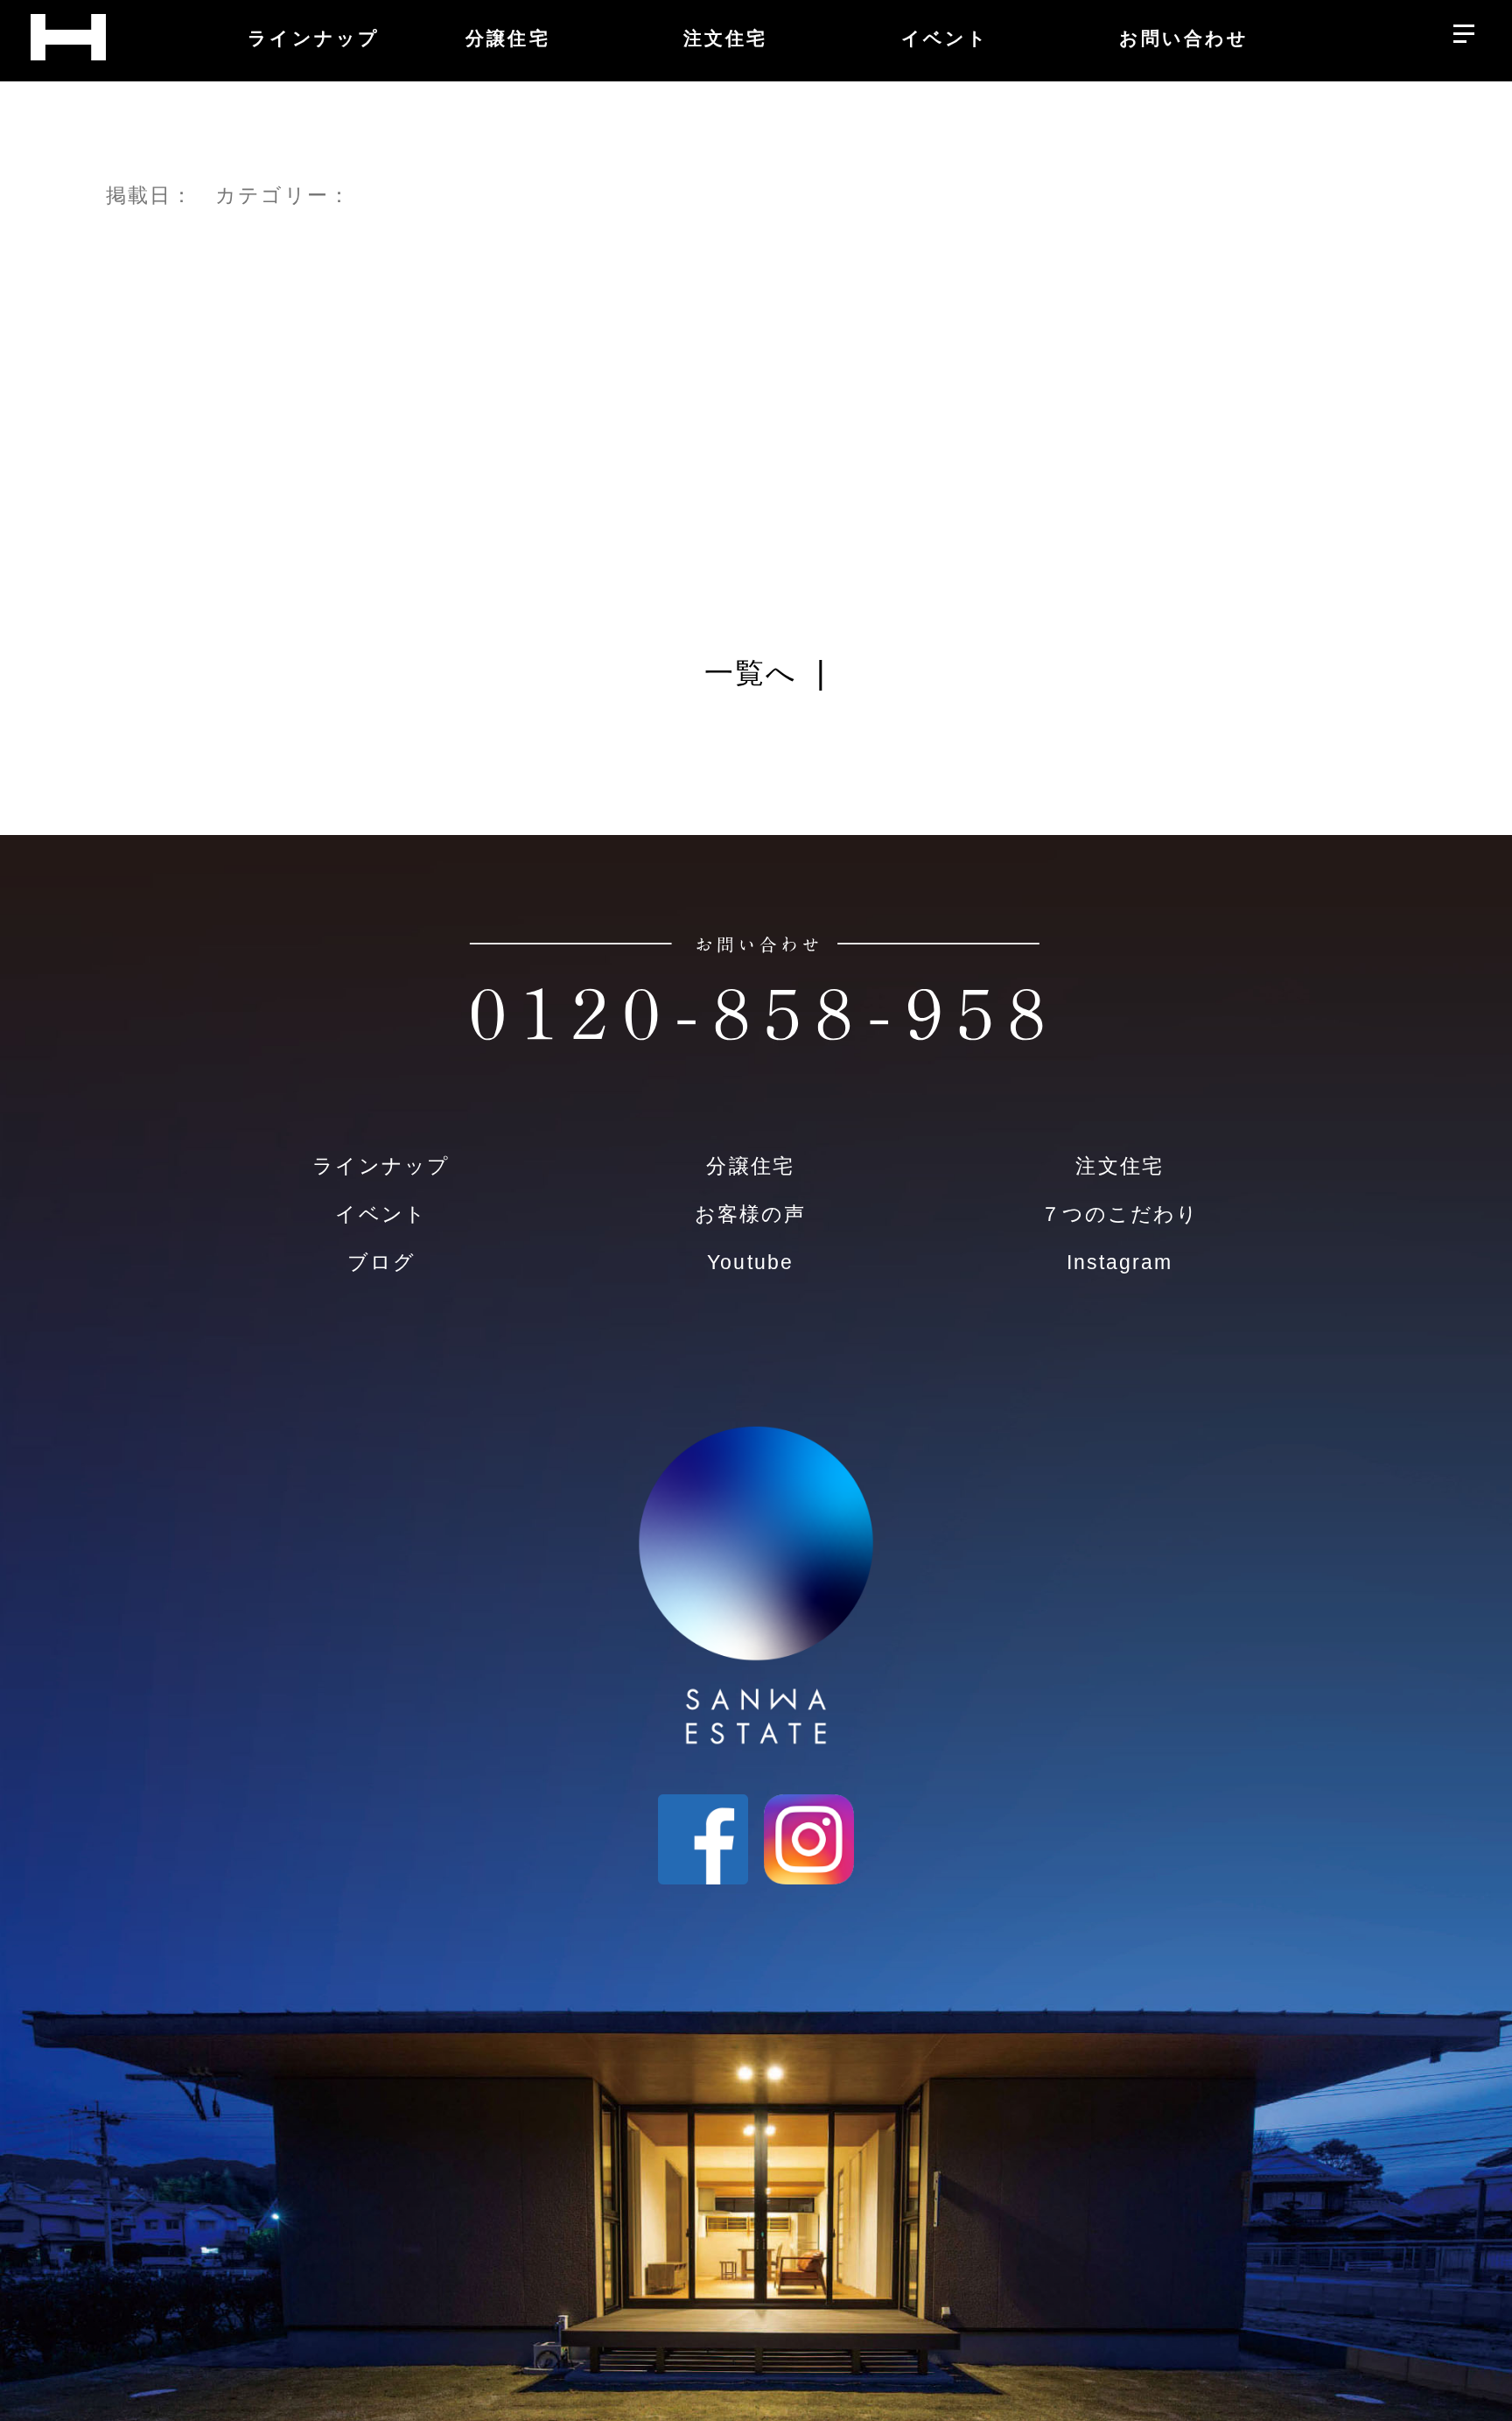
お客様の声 (750, 1214)
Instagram (1120, 1262)
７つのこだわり (1120, 1214)
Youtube (750, 1262)
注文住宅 (1119, 1166)
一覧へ (751, 673)
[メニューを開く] (1463, 29)
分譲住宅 (750, 1166)
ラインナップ (381, 1166)
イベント (381, 1214)
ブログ (381, 1262)
